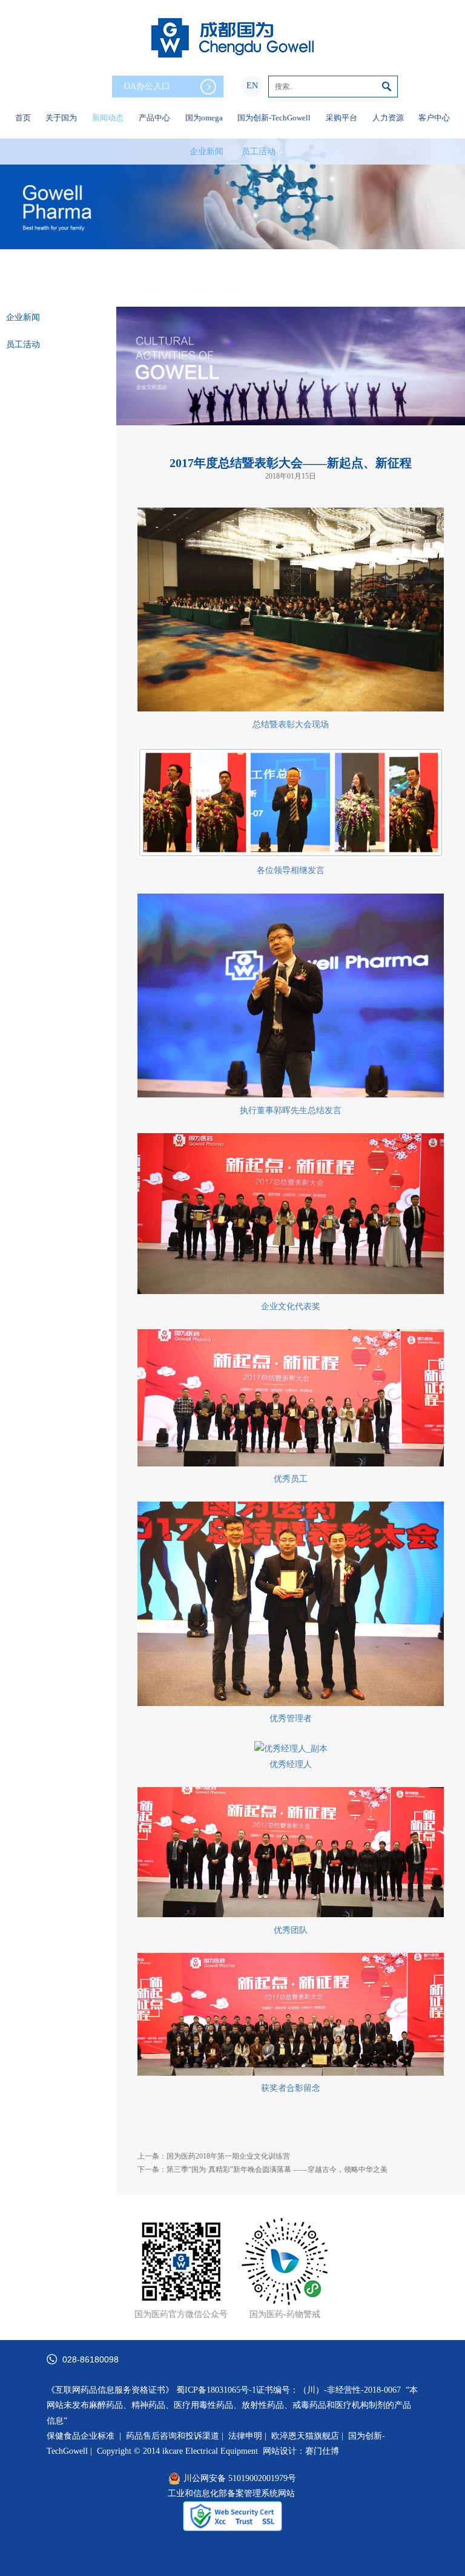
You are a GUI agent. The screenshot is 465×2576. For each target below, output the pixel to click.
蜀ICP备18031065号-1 (216, 2390)
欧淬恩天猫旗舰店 (305, 2436)
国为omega (204, 118)
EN (252, 86)
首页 (23, 118)
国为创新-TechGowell (274, 118)
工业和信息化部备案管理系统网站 (231, 2493)
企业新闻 (206, 152)
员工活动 (259, 152)
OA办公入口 (147, 86)
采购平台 (341, 118)
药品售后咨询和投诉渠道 (174, 2436)
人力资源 (388, 118)
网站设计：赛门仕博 (301, 2451)
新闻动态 (108, 118)
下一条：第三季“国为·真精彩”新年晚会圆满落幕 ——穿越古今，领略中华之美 (262, 2169)
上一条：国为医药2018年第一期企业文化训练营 (214, 2156)
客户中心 (434, 118)
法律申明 (245, 2436)
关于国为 (61, 118)
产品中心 (154, 118)
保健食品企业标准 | (84, 2436)
